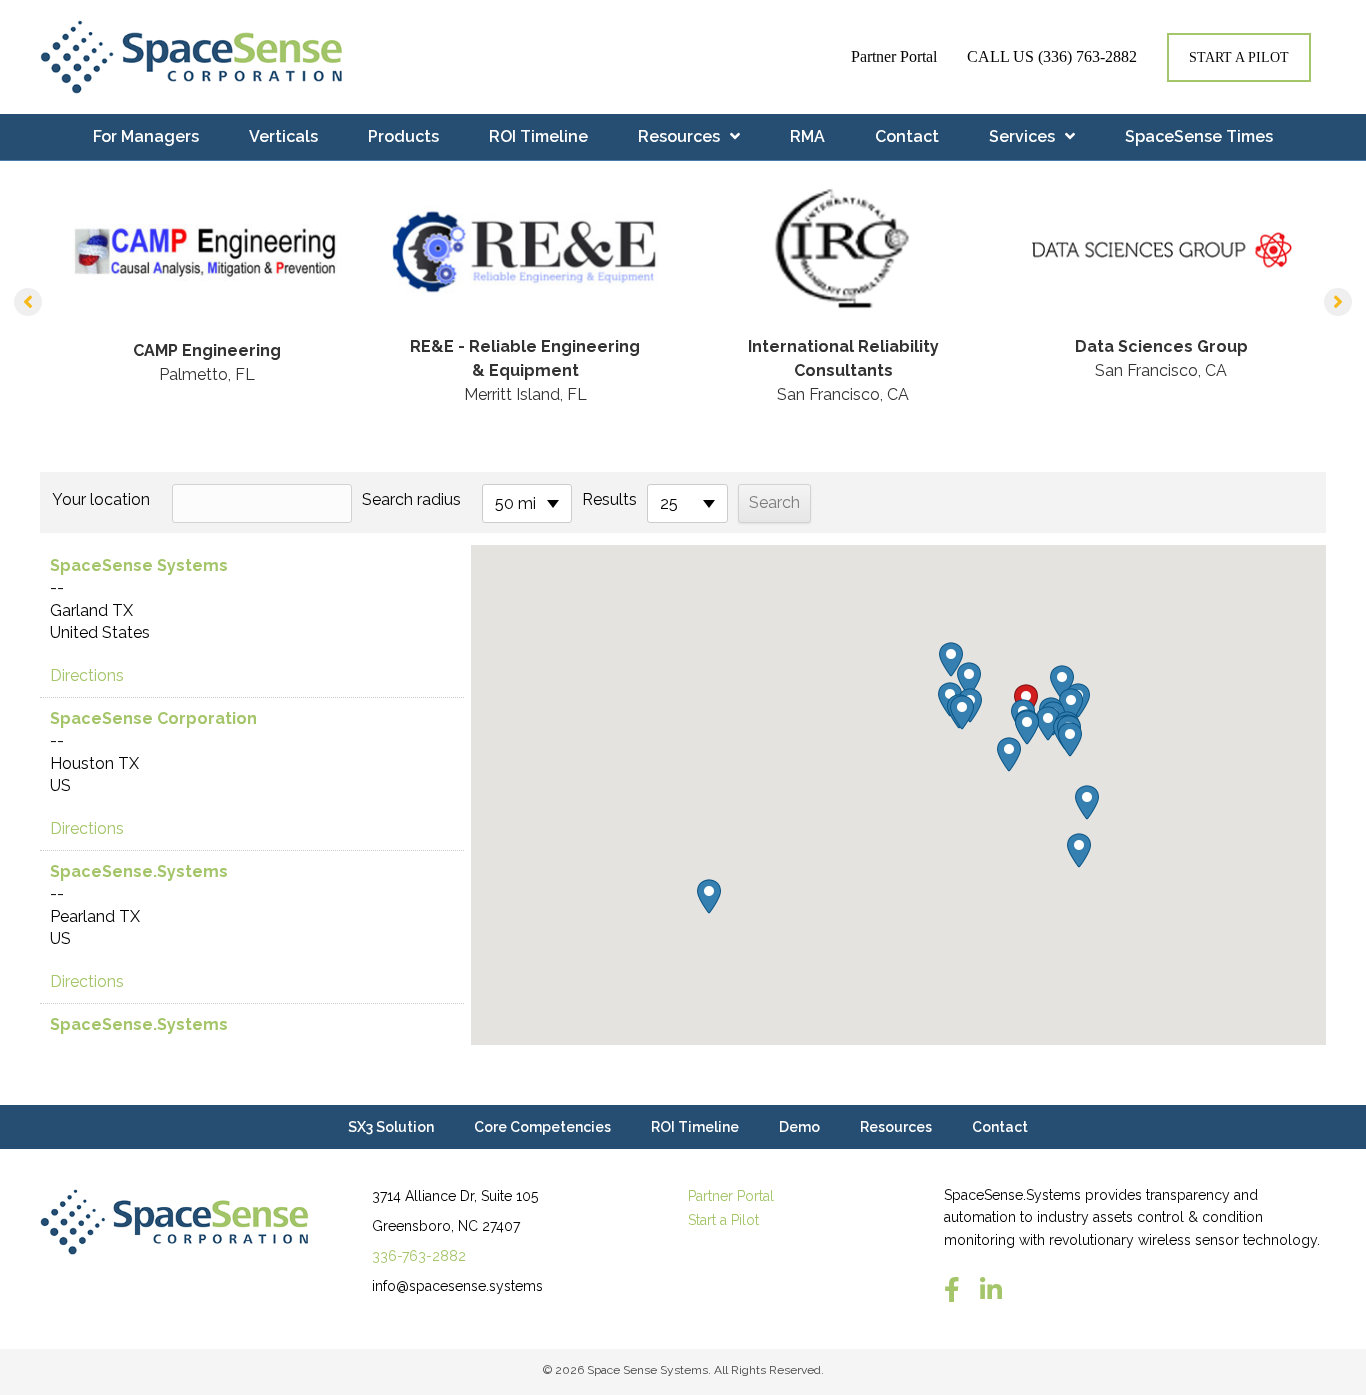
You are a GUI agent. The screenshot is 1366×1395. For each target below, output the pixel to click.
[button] (28, 302)
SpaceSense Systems (139, 565)
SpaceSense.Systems (139, 871)
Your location (101, 499)
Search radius (411, 499)
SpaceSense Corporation (153, 718)
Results (609, 499)
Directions (87, 675)
